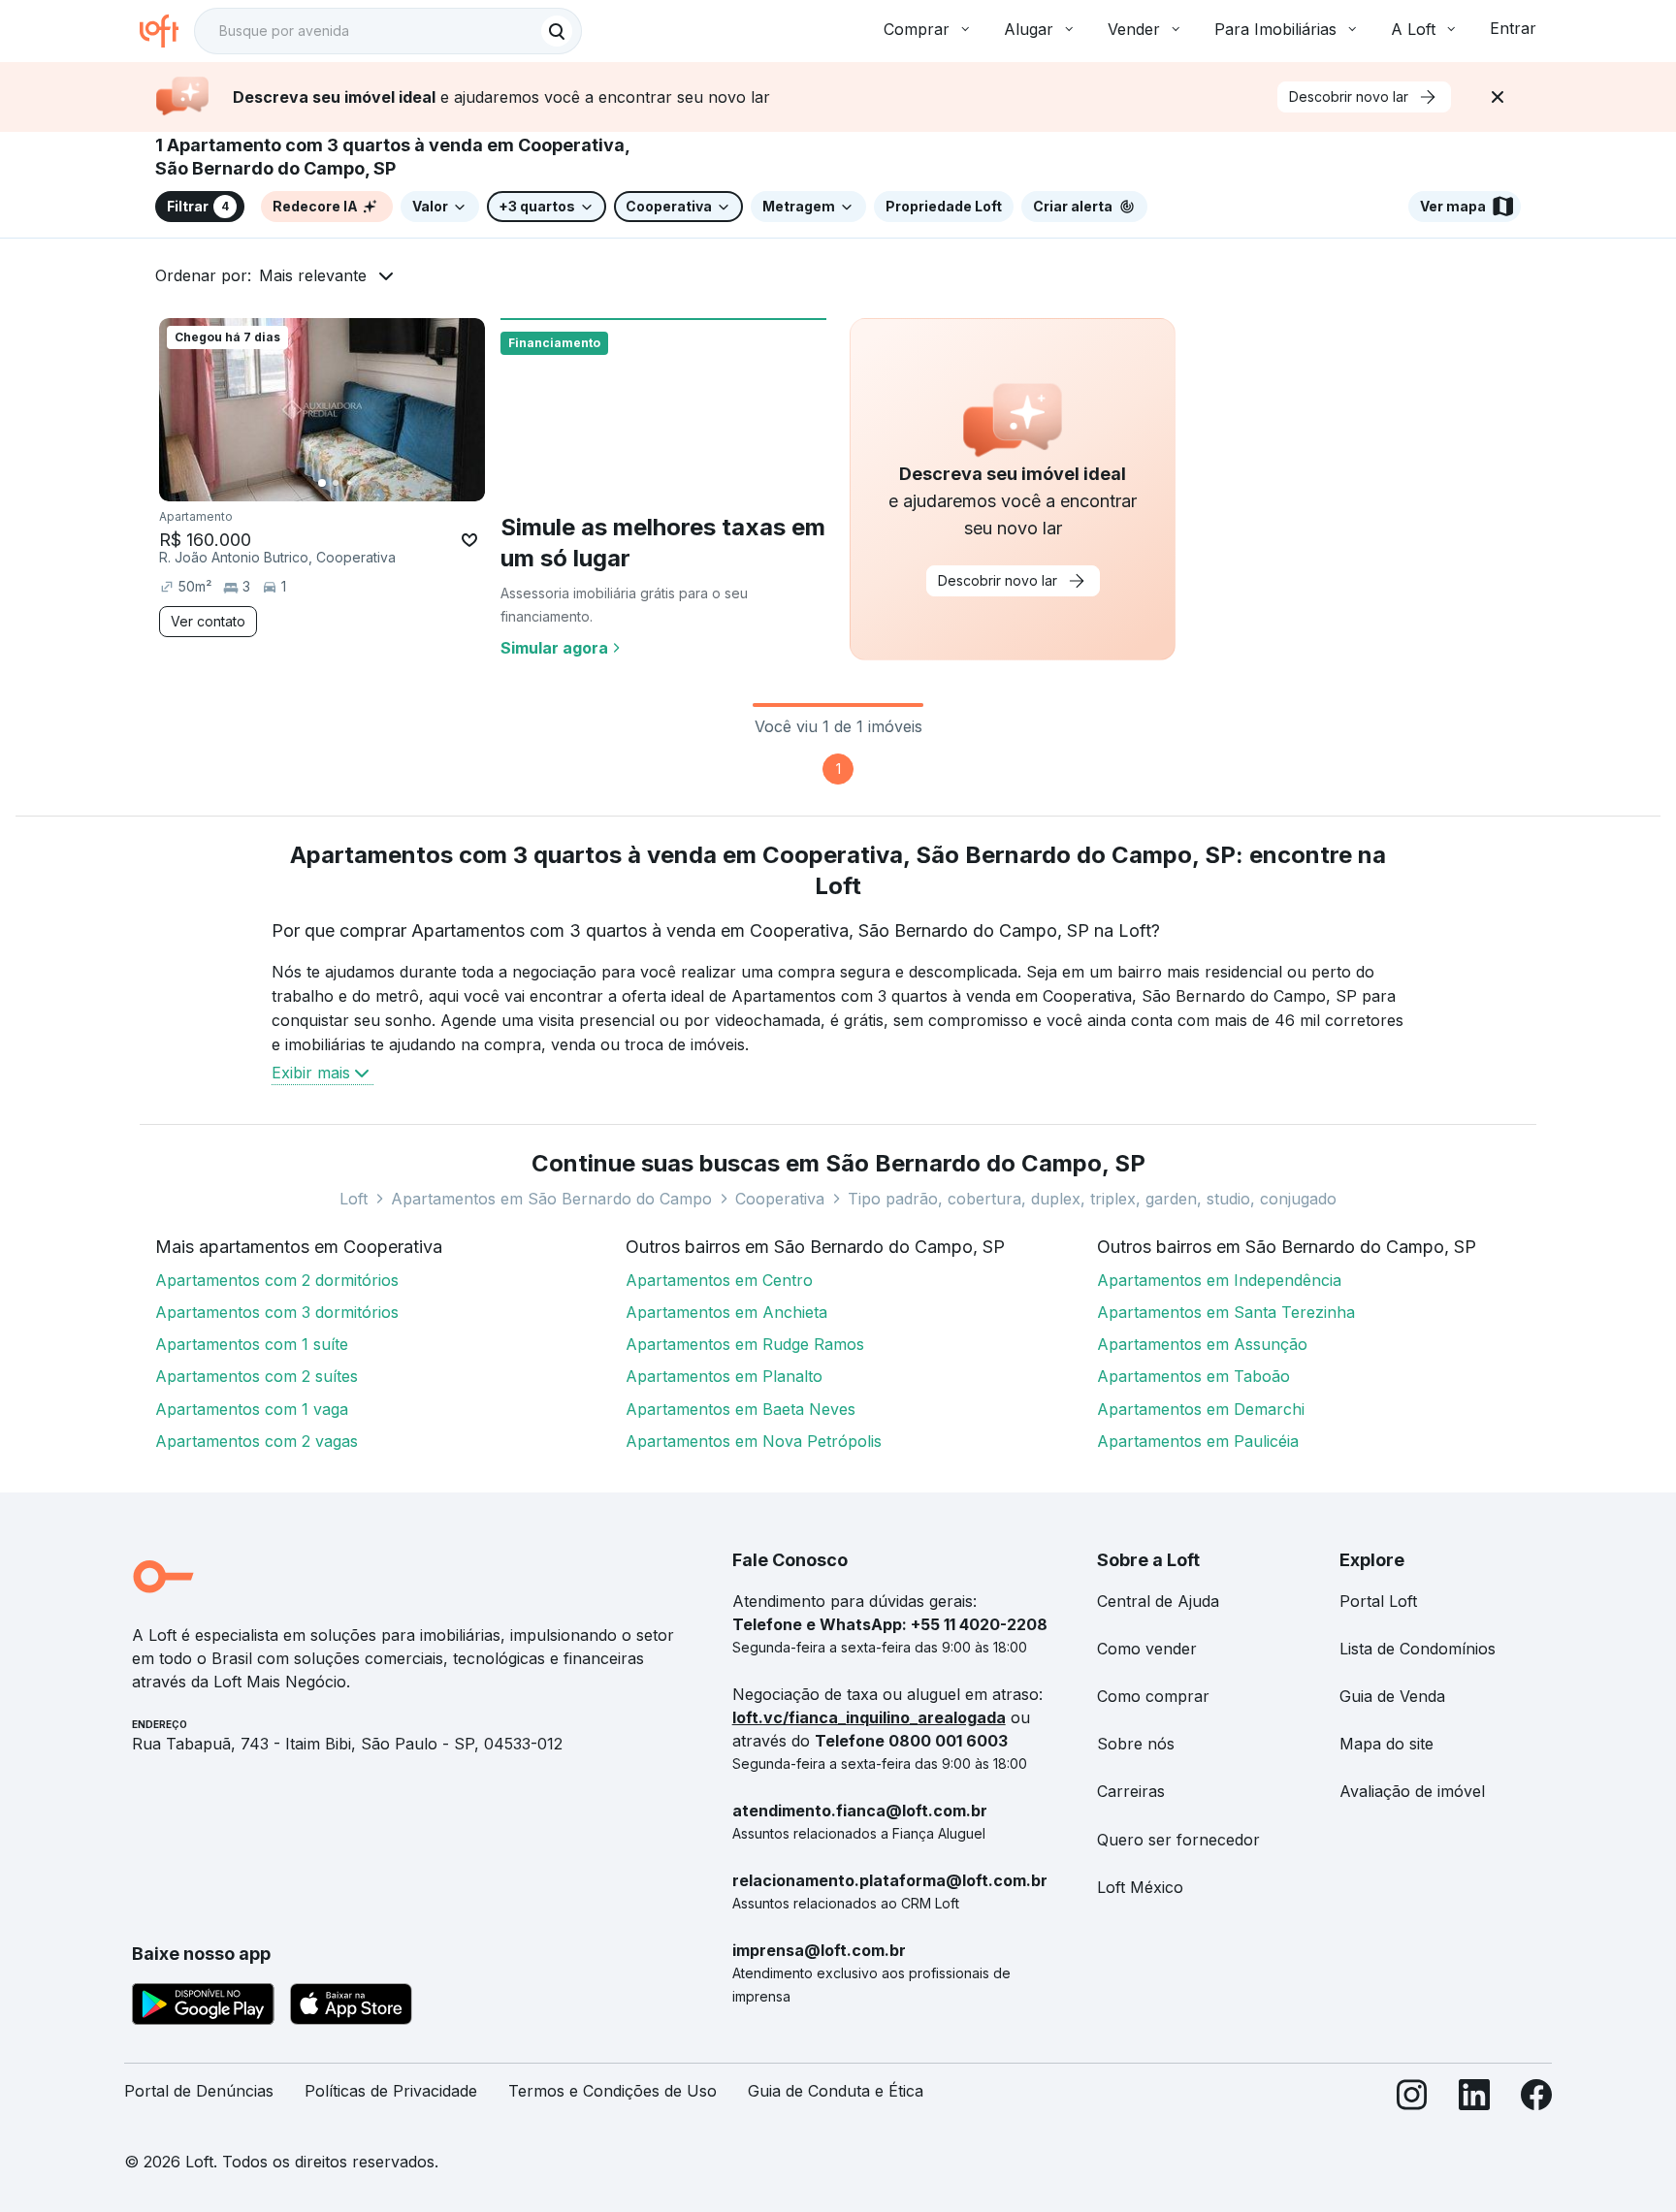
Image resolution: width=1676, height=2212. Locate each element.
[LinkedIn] (1474, 2099)
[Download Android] (203, 2007)
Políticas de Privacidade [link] (391, 2091)
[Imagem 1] (322, 483)
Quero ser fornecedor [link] (1178, 1840)
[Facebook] (1536, 2099)
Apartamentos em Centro (719, 1280)
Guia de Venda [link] (1392, 1696)
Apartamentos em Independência (1219, 1280)
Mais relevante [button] (313, 275)
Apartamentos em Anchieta (726, 1312)
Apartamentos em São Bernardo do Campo (551, 1199)
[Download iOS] (351, 2007)
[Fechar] (1498, 97)
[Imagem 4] (363, 483)
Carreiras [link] (1131, 1791)
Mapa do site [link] (1386, 1744)
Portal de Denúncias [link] (199, 2091)
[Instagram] (1412, 2099)
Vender (1134, 29)
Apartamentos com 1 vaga (252, 1409)
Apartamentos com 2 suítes (257, 1376)
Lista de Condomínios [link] (1418, 1649)
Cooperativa (780, 1199)
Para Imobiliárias (1275, 29)
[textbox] (388, 31)
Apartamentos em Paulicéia (1198, 1441)
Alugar (1029, 29)
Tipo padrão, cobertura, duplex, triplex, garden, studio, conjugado (1092, 1199)
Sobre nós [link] (1136, 1744)
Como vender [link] (1147, 1649)
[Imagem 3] (349, 483)
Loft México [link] (1140, 1887)
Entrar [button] (1513, 28)
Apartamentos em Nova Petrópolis (754, 1441)
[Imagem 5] (376, 483)
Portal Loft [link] (1378, 1601)
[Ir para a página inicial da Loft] (167, 31)
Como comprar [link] (1153, 1696)
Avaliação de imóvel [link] (1412, 1791)
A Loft (1413, 29)
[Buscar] (557, 31)
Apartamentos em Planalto (724, 1376)
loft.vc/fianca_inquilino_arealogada (869, 1717)
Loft (354, 1199)
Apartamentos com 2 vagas (257, 1441)
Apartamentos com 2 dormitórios (277, 1280)
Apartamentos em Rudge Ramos (745, 1344)
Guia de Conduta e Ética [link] (836, 2091)
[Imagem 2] (336, 483)
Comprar (917, 29)
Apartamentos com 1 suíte (252, 1344)
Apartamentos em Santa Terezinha (1226, 1312)
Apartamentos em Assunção (1202, 1344)
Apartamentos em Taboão (1193, 1376)
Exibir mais (311, 1073)
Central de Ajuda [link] (1158, 1601)
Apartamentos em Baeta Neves (741, 1409)
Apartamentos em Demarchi (1201, 1409)
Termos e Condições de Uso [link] (612, 2091)
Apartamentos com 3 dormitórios (277, 1312)
